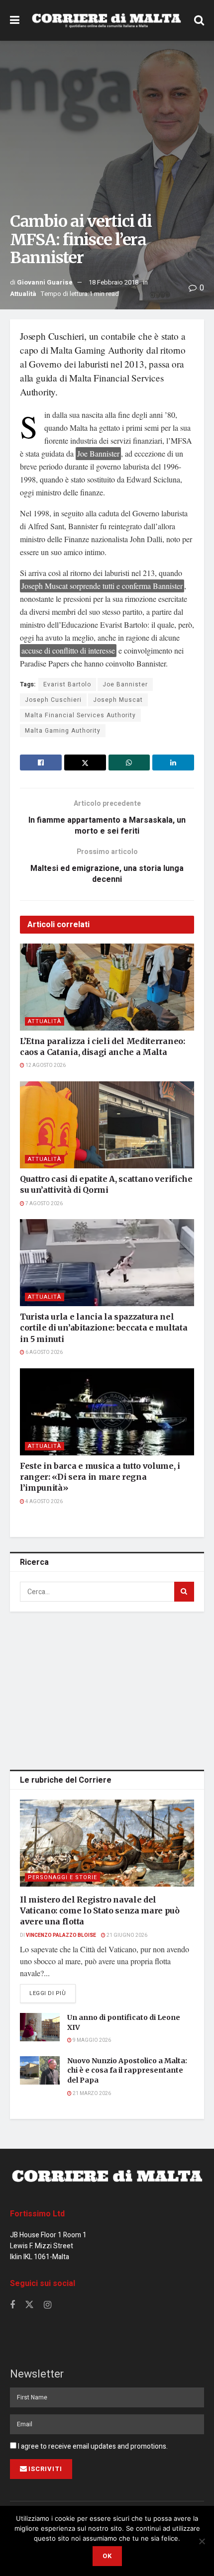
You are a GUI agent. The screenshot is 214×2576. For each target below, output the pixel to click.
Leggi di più (53, 1993)
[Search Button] (199, 20)
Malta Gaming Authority (63, 731)
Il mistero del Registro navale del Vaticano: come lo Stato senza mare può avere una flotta (100, 1911)
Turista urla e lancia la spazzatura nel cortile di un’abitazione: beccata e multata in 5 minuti (104, 1328)
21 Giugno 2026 (126, 1935)
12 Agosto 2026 (45, 1065)
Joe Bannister (125, 684)
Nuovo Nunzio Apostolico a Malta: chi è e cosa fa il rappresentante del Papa (127, 2070)
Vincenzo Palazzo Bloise (61, 1935)
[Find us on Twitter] (29, 2305)
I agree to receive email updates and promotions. (92, 2446)
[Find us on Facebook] (12, 2305)
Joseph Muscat (118, 700)
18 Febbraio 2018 (113, 282)
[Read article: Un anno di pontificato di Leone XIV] (40, 2027)
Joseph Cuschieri (53, 700)
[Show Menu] (15, 20)
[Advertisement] (107, 1689)
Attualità (23, 294)
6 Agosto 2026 (44, 1352)
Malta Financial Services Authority (80, 715)
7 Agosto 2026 (44, 1204)
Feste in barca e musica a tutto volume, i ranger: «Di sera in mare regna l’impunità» (100, 1477)
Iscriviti (45, 2469)
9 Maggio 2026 (91, 2040)
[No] (202, 2541)
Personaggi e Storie (62, 1877)
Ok (107, 2556)
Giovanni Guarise (45, 282)
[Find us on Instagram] (48, 2305)
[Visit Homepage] (107, 20)
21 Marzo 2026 (91, 2094)
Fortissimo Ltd (37, 2214)
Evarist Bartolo (67, 684)
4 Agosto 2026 (44, 1502)
